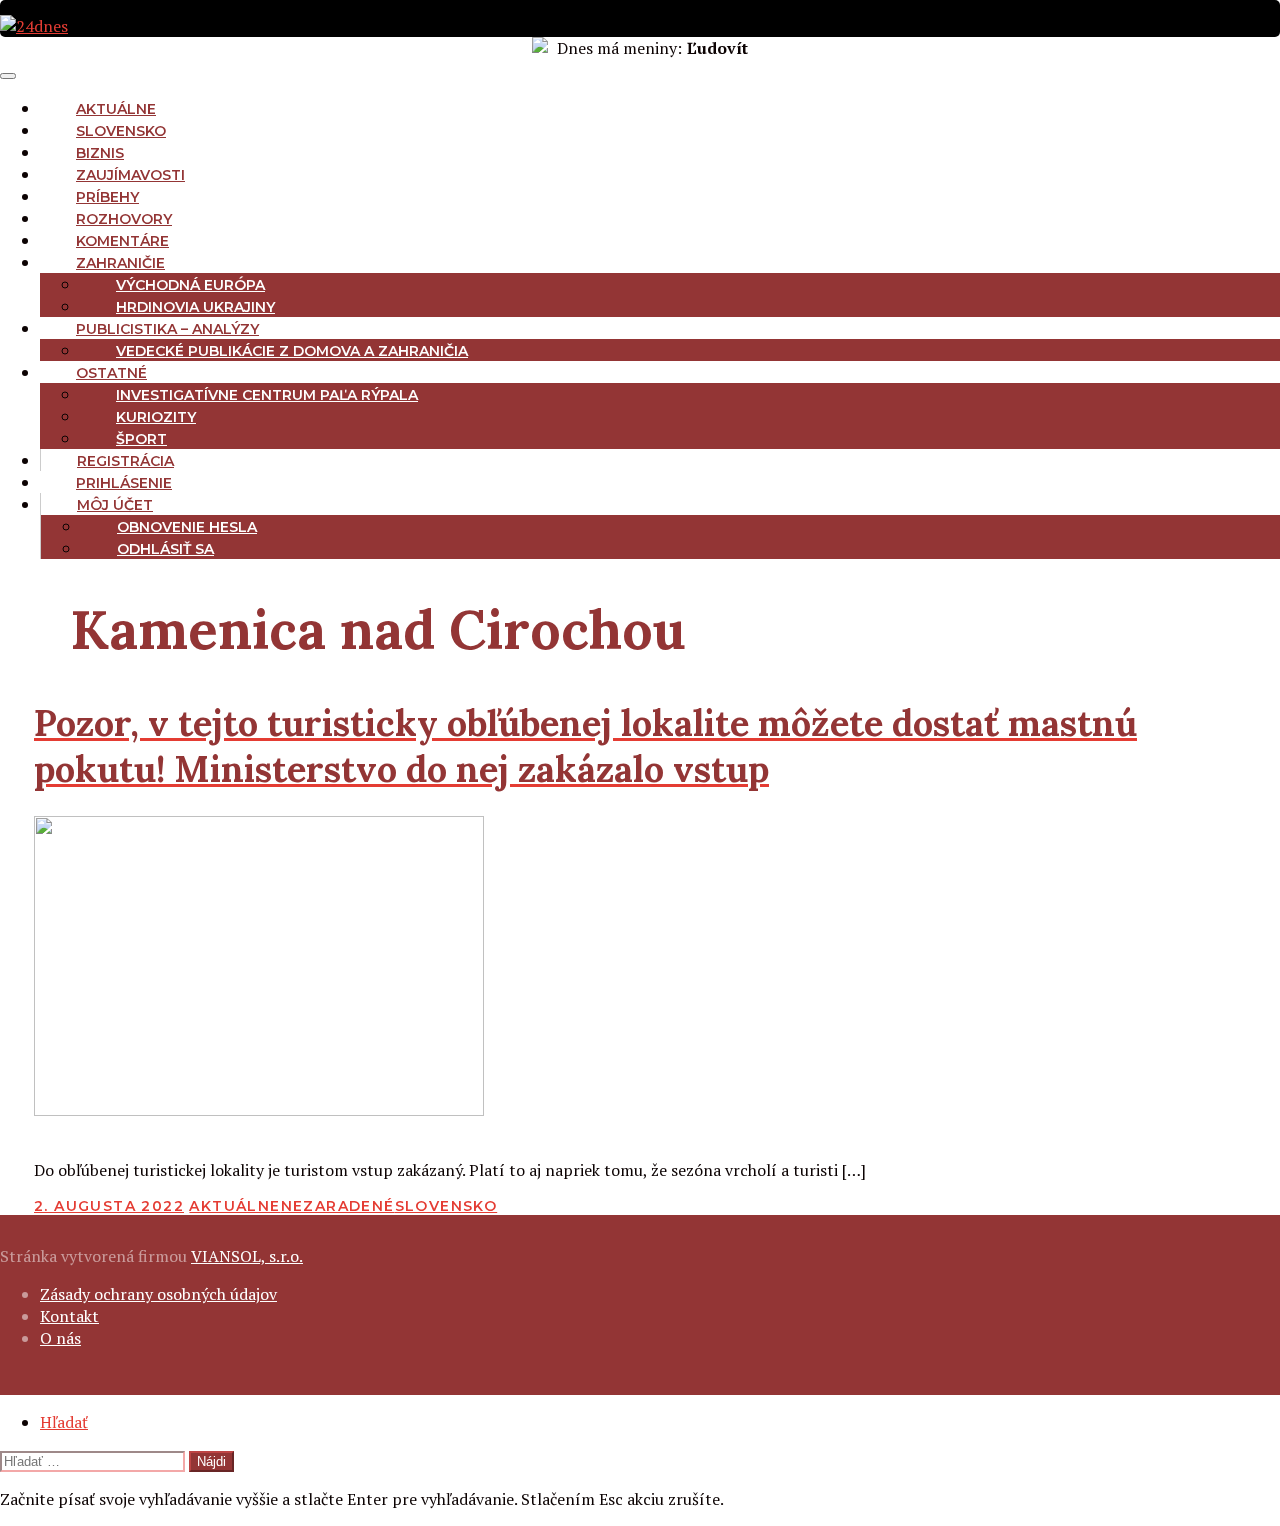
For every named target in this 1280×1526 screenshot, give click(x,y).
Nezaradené (338, 1206)
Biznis (100, 153)
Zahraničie (120, 263)
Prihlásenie (124, 483)
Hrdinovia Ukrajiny (195, 307)
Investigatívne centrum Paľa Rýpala (267, 395)
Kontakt (69, 1316)
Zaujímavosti (130, 175)
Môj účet (115, 505)
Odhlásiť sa (165, 549)
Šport (141, 439)
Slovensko (121, 131)
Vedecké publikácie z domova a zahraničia (292, 351)
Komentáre (122, 241)
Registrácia (125, 461)
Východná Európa (190, 285)
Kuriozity (156, 417)
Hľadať (64, 1422)
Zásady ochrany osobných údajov (158, 1294)
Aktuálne (116, 109)
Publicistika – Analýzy (167, 329)
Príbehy (107, 197)
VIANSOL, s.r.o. (247, 1256)
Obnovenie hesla (187, 527)
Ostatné (111, 373)
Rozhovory (124, 219)
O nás (60, 1338)
